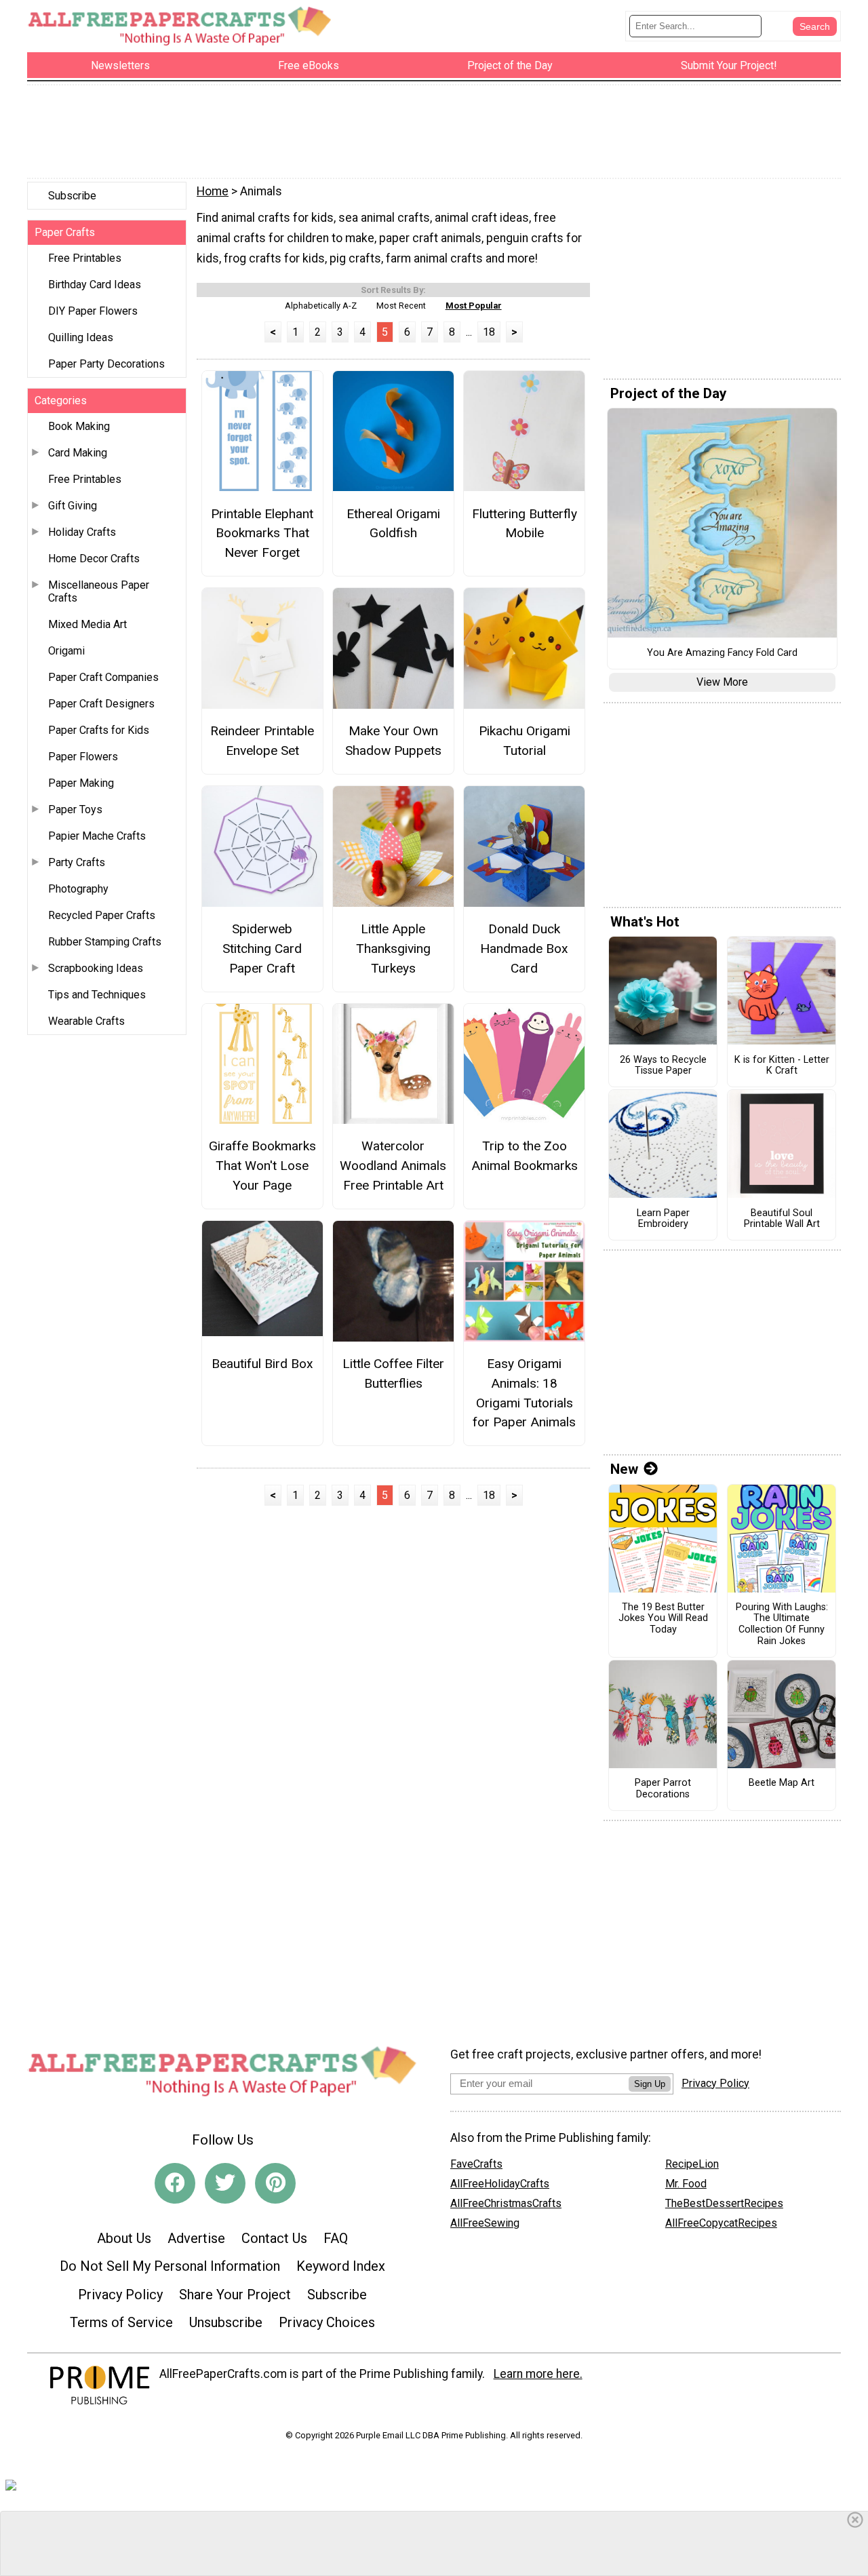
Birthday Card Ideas (95, 285)
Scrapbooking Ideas (96, 968)
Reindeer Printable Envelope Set (262, 741)
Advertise (196, 2238)
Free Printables (85, 258)
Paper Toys (75, 809)
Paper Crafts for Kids (99, 730)
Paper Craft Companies (103, 677)
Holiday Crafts (82, 532)
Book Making (79, 426)
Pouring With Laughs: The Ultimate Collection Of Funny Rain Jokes (782, 1624)
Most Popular (474, 306)
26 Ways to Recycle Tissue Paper (663, 1066)
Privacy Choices (327, 2322)
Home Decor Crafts (94, 559)
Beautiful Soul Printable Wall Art (782, 1219)
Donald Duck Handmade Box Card (524, 949)
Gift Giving (73, 506)
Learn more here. (538, 2374)
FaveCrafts (476, 2164)
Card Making (78, 453)
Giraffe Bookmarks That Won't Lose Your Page (262, 1166)
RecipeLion (692, 2164)
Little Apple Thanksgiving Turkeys (393, 949)
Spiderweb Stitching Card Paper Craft (262, 949)
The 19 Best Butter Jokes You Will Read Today (663, 1619)
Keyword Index (341, 2266)
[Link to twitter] (225, 2183)
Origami (66, 651)
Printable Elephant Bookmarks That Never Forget (262, 533)
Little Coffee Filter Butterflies (393, 1373)
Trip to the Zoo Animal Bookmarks (525, 1156)
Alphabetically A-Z (321, 306)
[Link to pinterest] (275, 2183)
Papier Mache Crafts (97, 836)
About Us (124, 2238)
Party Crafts (77, 862)
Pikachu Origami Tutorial (525, 741)
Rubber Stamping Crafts (105, 942)
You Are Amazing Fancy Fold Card (722, 653)
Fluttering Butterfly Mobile (525, 524)
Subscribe (72, 196)
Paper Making (81, 783)
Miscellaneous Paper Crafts (99, 591)
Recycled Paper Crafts (102, 915)
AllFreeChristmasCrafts (506, 2203)
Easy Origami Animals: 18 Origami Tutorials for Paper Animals (524, 1393)
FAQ (336, 2238)
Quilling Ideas (81, 337)
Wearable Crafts (86, 1021)
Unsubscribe (226, 2322)
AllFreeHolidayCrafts (500, 2184)
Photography (78, 889)
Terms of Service (121, 2322)
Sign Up (650, 2084)
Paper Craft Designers (101, 704)
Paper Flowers (83, 757)
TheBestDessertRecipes (724, 2203)
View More (722, 682)
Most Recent (401, 306)
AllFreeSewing (485, 2223)
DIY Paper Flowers (93, 311)
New (624, 1469)
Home (213, 191)
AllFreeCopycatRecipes (721, 2223)
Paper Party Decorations (106, 364)
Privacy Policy (120, 2295)
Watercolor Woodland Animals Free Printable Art (393, 1166)
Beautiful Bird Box (262, 1364)
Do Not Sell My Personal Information (170, 2266)
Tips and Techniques (97, 995)
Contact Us (274, 2238)
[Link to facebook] (175, 2183)
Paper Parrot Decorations (663, 1789)
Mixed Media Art (87, 624)
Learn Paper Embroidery (663, 1219)
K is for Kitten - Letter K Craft (782, 1066)
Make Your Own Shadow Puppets (393, 741)
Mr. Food (686, 2184)
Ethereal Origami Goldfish (393, 524)
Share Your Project (235, 2295)
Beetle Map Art (782, 1783)
